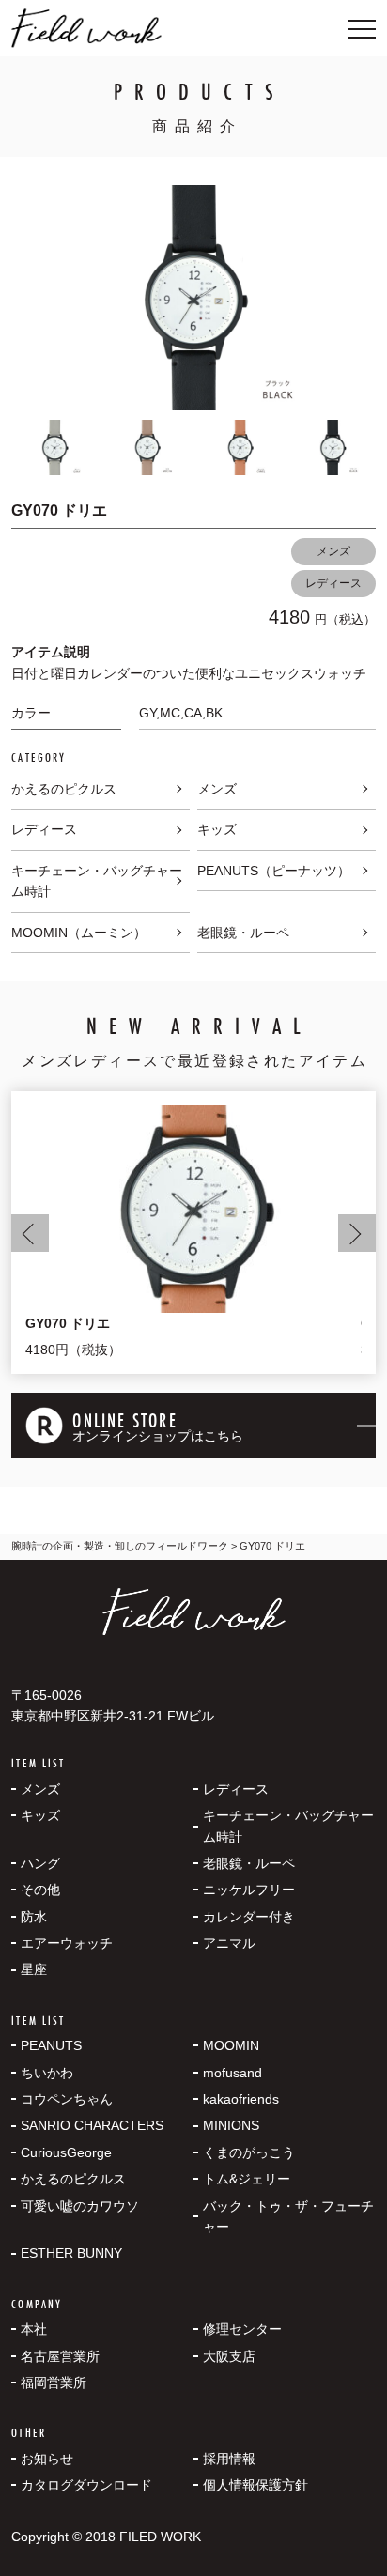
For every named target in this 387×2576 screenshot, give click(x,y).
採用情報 (229, 2459)
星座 (34, 1969)
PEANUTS (51, 2045)
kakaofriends (241, 2099)
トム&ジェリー (247, 2179)
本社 (34, 2329)
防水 (34, 1917)
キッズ (217, 829)
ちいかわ (47, 2073)
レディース (333, 583)
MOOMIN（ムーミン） (79, 933)
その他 (40, 1890)
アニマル (229, 1943)
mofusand (232, 2073)
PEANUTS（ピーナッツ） (274, 871)
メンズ (333, 551)
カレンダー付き (249, 1917)
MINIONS (231, 2125)
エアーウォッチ (67, 1943)
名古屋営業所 (60, 2356)
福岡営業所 (54, 2383)
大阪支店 (229, 2356)
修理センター (242, 2329)
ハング (40, 1863)
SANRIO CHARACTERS (92, 2125)
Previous (30, 1233)
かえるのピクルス (64, 789)
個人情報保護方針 (255, 2485)
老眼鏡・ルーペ (243, 933)
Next (357, 1233)
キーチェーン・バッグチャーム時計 (97, 881)
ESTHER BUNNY (71, 2253)
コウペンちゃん (67, 2099)
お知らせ (47, 2459)
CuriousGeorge (66, 2152)
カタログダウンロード (86, 2485)
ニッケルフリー (249, 1890)
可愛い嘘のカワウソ (80, 2206)
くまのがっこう (249, 2152)
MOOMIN (231, 2045)
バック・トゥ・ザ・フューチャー (288, 2216)
